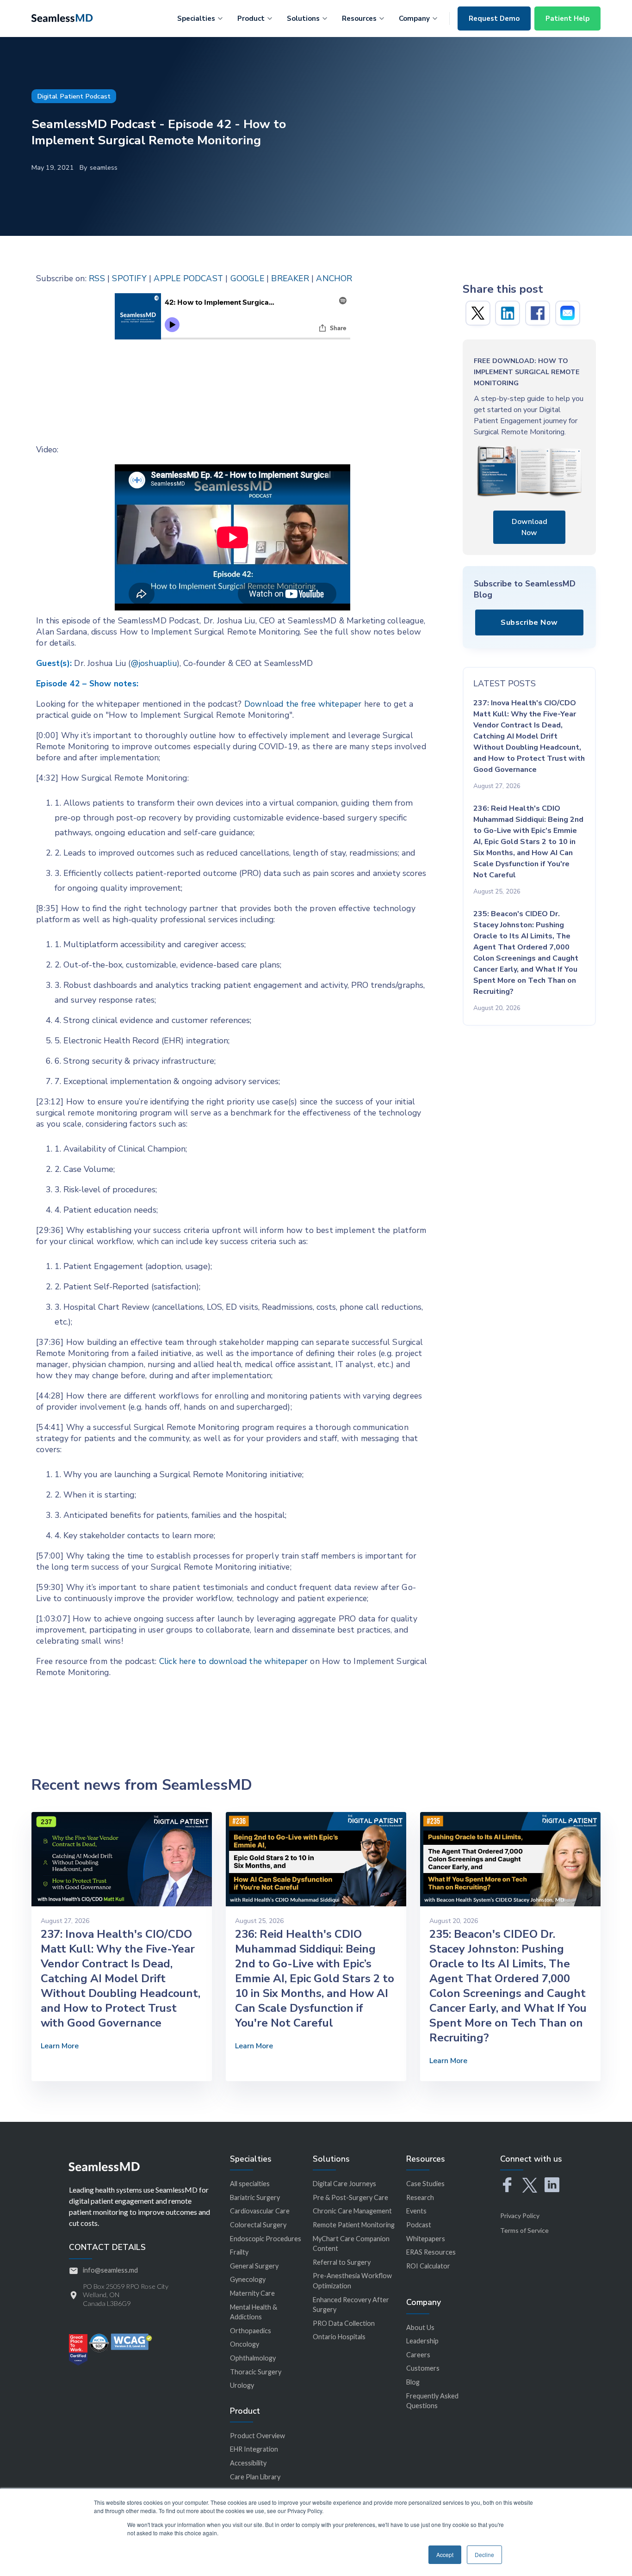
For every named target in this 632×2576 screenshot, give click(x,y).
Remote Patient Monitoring (354, 2225)
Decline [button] (484, 2554)
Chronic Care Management (352, 2211)
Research (420, 2197)
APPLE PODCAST (188, 278)
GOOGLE (247, 278)
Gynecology (248, 2279)
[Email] (568, 313)
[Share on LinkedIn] (508, 313)
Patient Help (567, 18)
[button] (200, 17)
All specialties (250, 2184)
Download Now (530, 527)
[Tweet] (478, 313)
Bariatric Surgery (255, 2197)
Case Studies (425, 2184)
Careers (418, 2355)
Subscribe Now (529, 622)
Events (416, 2211)
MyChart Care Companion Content (351, 2244)
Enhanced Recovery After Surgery (351, 2305)
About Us (420, 2327)
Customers (423, 2368)
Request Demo (494, 18)
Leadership (422, 2341)
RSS (97, 278)
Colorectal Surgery (258, 2225)
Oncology (245, 2344)
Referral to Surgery (342, 2262)
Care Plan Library (255, 2477)
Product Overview (257, 2436)
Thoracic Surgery (256, 2372)
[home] (62, 17)
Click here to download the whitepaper (233, 1661)
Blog (413, 2382)
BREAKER (290, 278)
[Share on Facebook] (538, 313)
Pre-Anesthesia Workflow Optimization (352, 2281)
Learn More (60, 2046)
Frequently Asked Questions (432, 2401)
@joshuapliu (154, 663)
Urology (242, 2385)
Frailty (239, 2252)
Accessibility (248, 2463)
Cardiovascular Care (260, 2211)
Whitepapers (426, 2239)
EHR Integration (254, 2449)
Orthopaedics (251, 2331)
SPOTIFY (129, 278)
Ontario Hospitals (339, 2337)
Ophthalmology (253, 2358)
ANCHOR (334, 278)
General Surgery (254, 2266)
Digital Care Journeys (344, 2184)
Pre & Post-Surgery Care (350, 2197)
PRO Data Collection (344, 2323)
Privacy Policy (520, 2215)
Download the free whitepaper (303, 704)
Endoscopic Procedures (266, 2239)
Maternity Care (252, 2293)
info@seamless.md (110, 2270)
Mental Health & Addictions (254, 2312)
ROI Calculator (428, 2266)
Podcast (419, 2225)
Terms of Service (524, 2230)
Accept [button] (445, 2554)
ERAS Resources (431, 2252)
